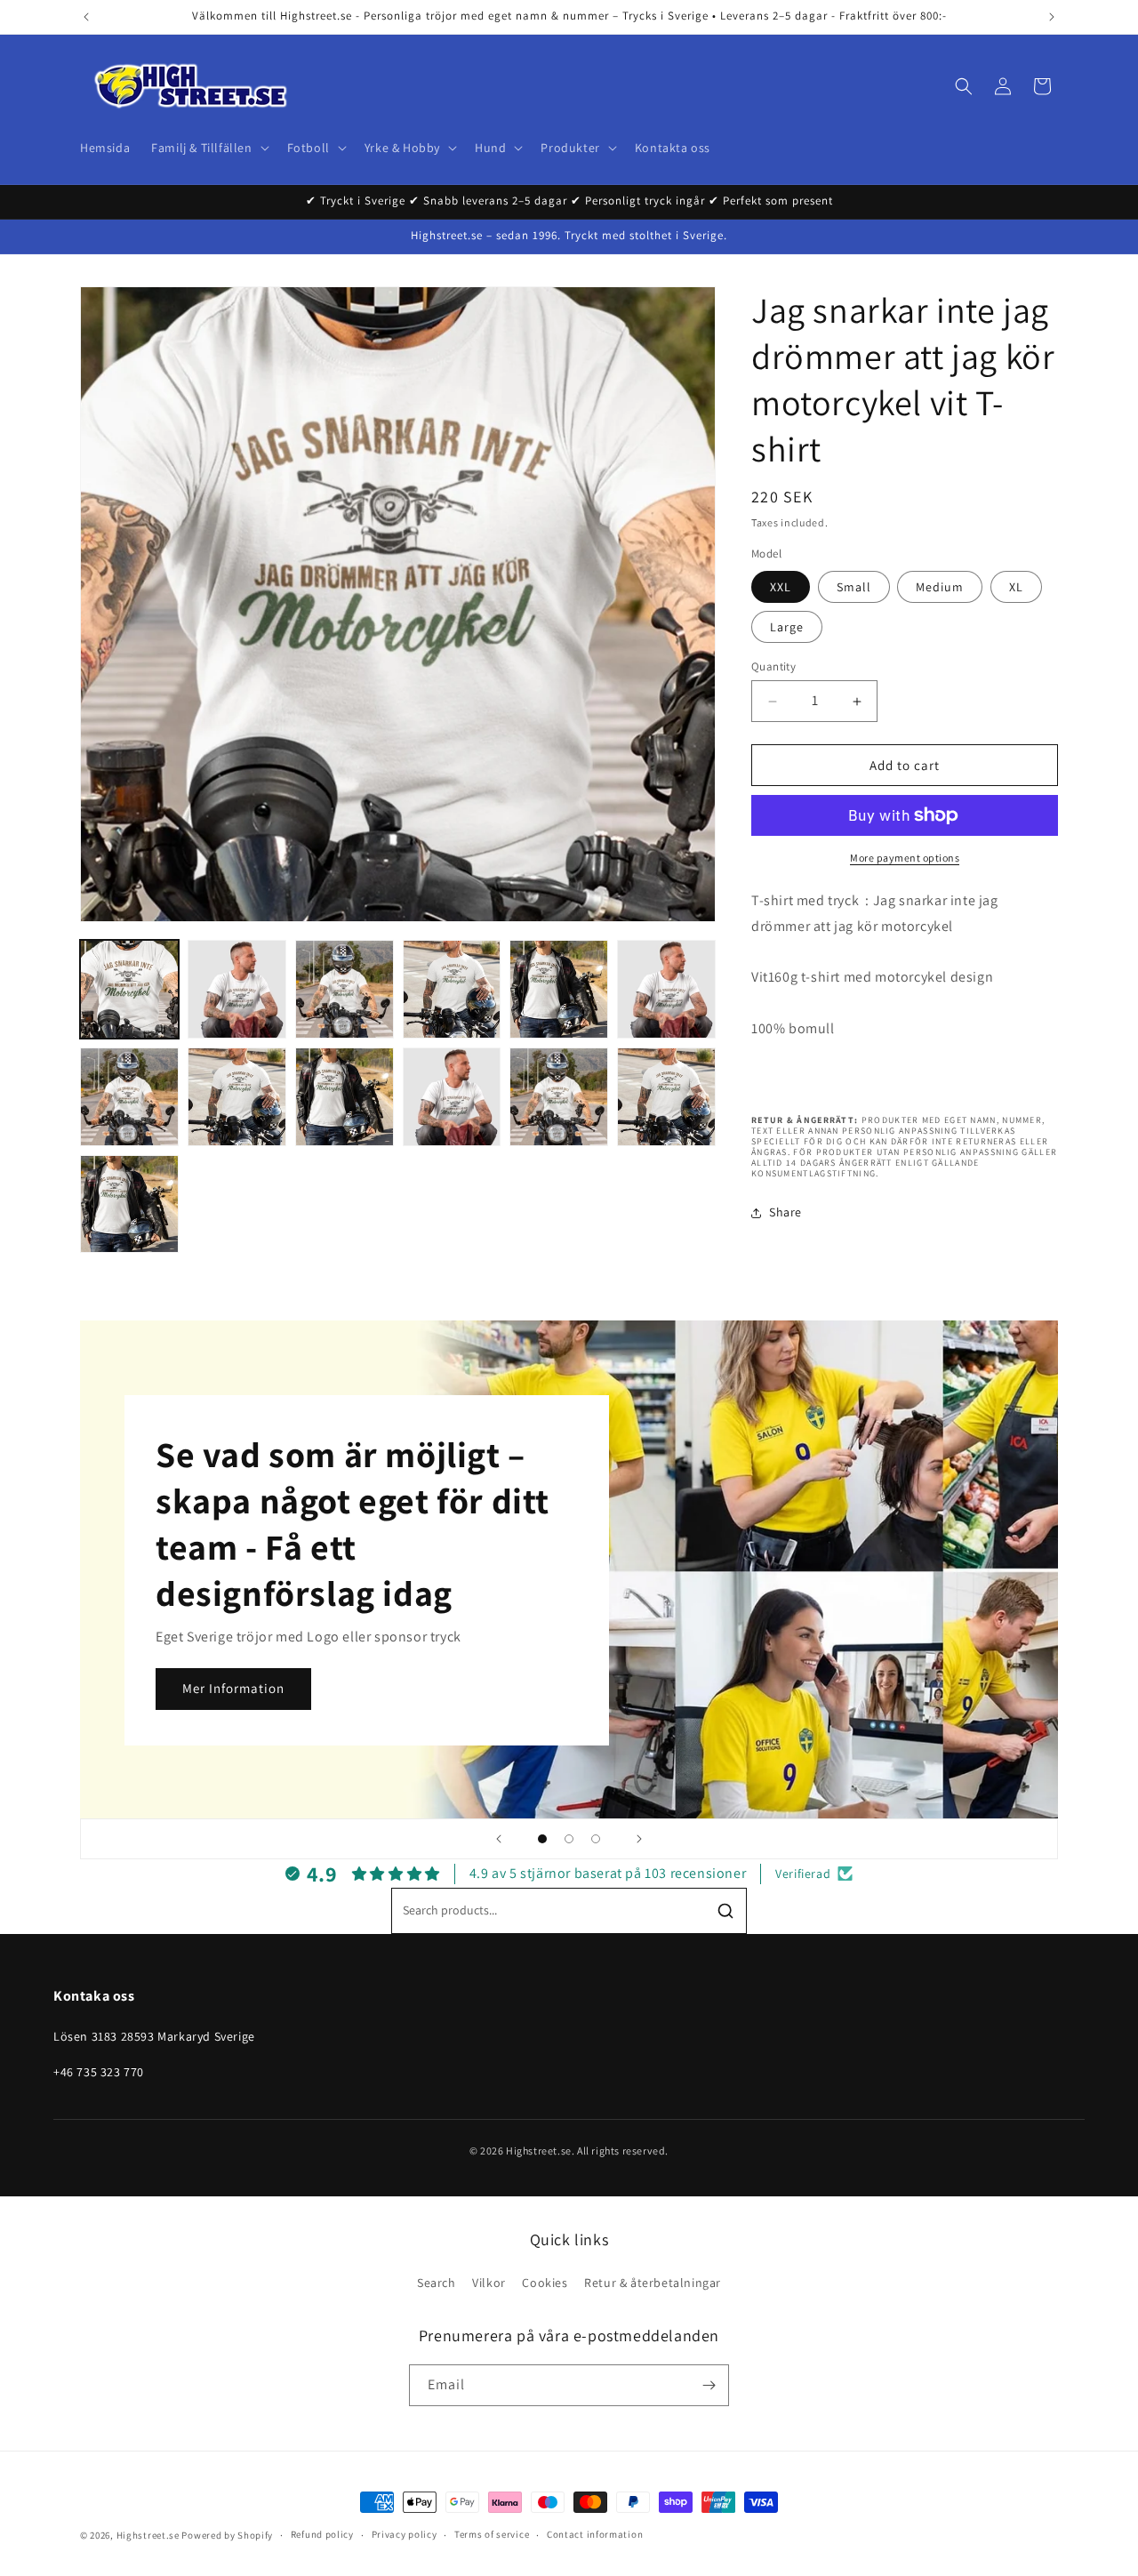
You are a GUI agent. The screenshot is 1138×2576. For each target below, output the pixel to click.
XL (1016, 587)
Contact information (595, 2534)
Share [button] (785, 1212)
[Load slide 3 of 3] (596, 1839)
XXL (781, 587)
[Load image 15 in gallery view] (129, 1204)
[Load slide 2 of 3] (569, 1839)
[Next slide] (639, 1839)
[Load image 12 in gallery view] (452, 1097)
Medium (940, 587)
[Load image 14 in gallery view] (666, 1097)
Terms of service (492, 2534)
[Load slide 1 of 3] (542, 1839)
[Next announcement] (1052, 17)
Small (854, 587)
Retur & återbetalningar (653, 2283)
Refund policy (322, 2534)
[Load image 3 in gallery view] (345, 989)
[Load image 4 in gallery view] (452, 989)
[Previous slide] (499, 1839)
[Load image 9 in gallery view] (237, 1097)
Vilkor (489, 2283)
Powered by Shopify (227, 2535)
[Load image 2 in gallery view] (237, 989)
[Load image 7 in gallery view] (666, 989)
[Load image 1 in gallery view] (129, 989)
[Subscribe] (709, 2385)
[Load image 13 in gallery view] (559, 1097)
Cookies (545, 2283)
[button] (208, 148)
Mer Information (233, 1688)
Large (787, 627)
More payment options (905, 858)
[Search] (725, 1911)
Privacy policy (405, 2534)
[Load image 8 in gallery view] (129, 1097)
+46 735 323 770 (99, 2072)
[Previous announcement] (86, 17)
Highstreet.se (148, 2535)
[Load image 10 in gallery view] (345, 1097)
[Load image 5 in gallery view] (559, 989)
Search (437, 2283)
